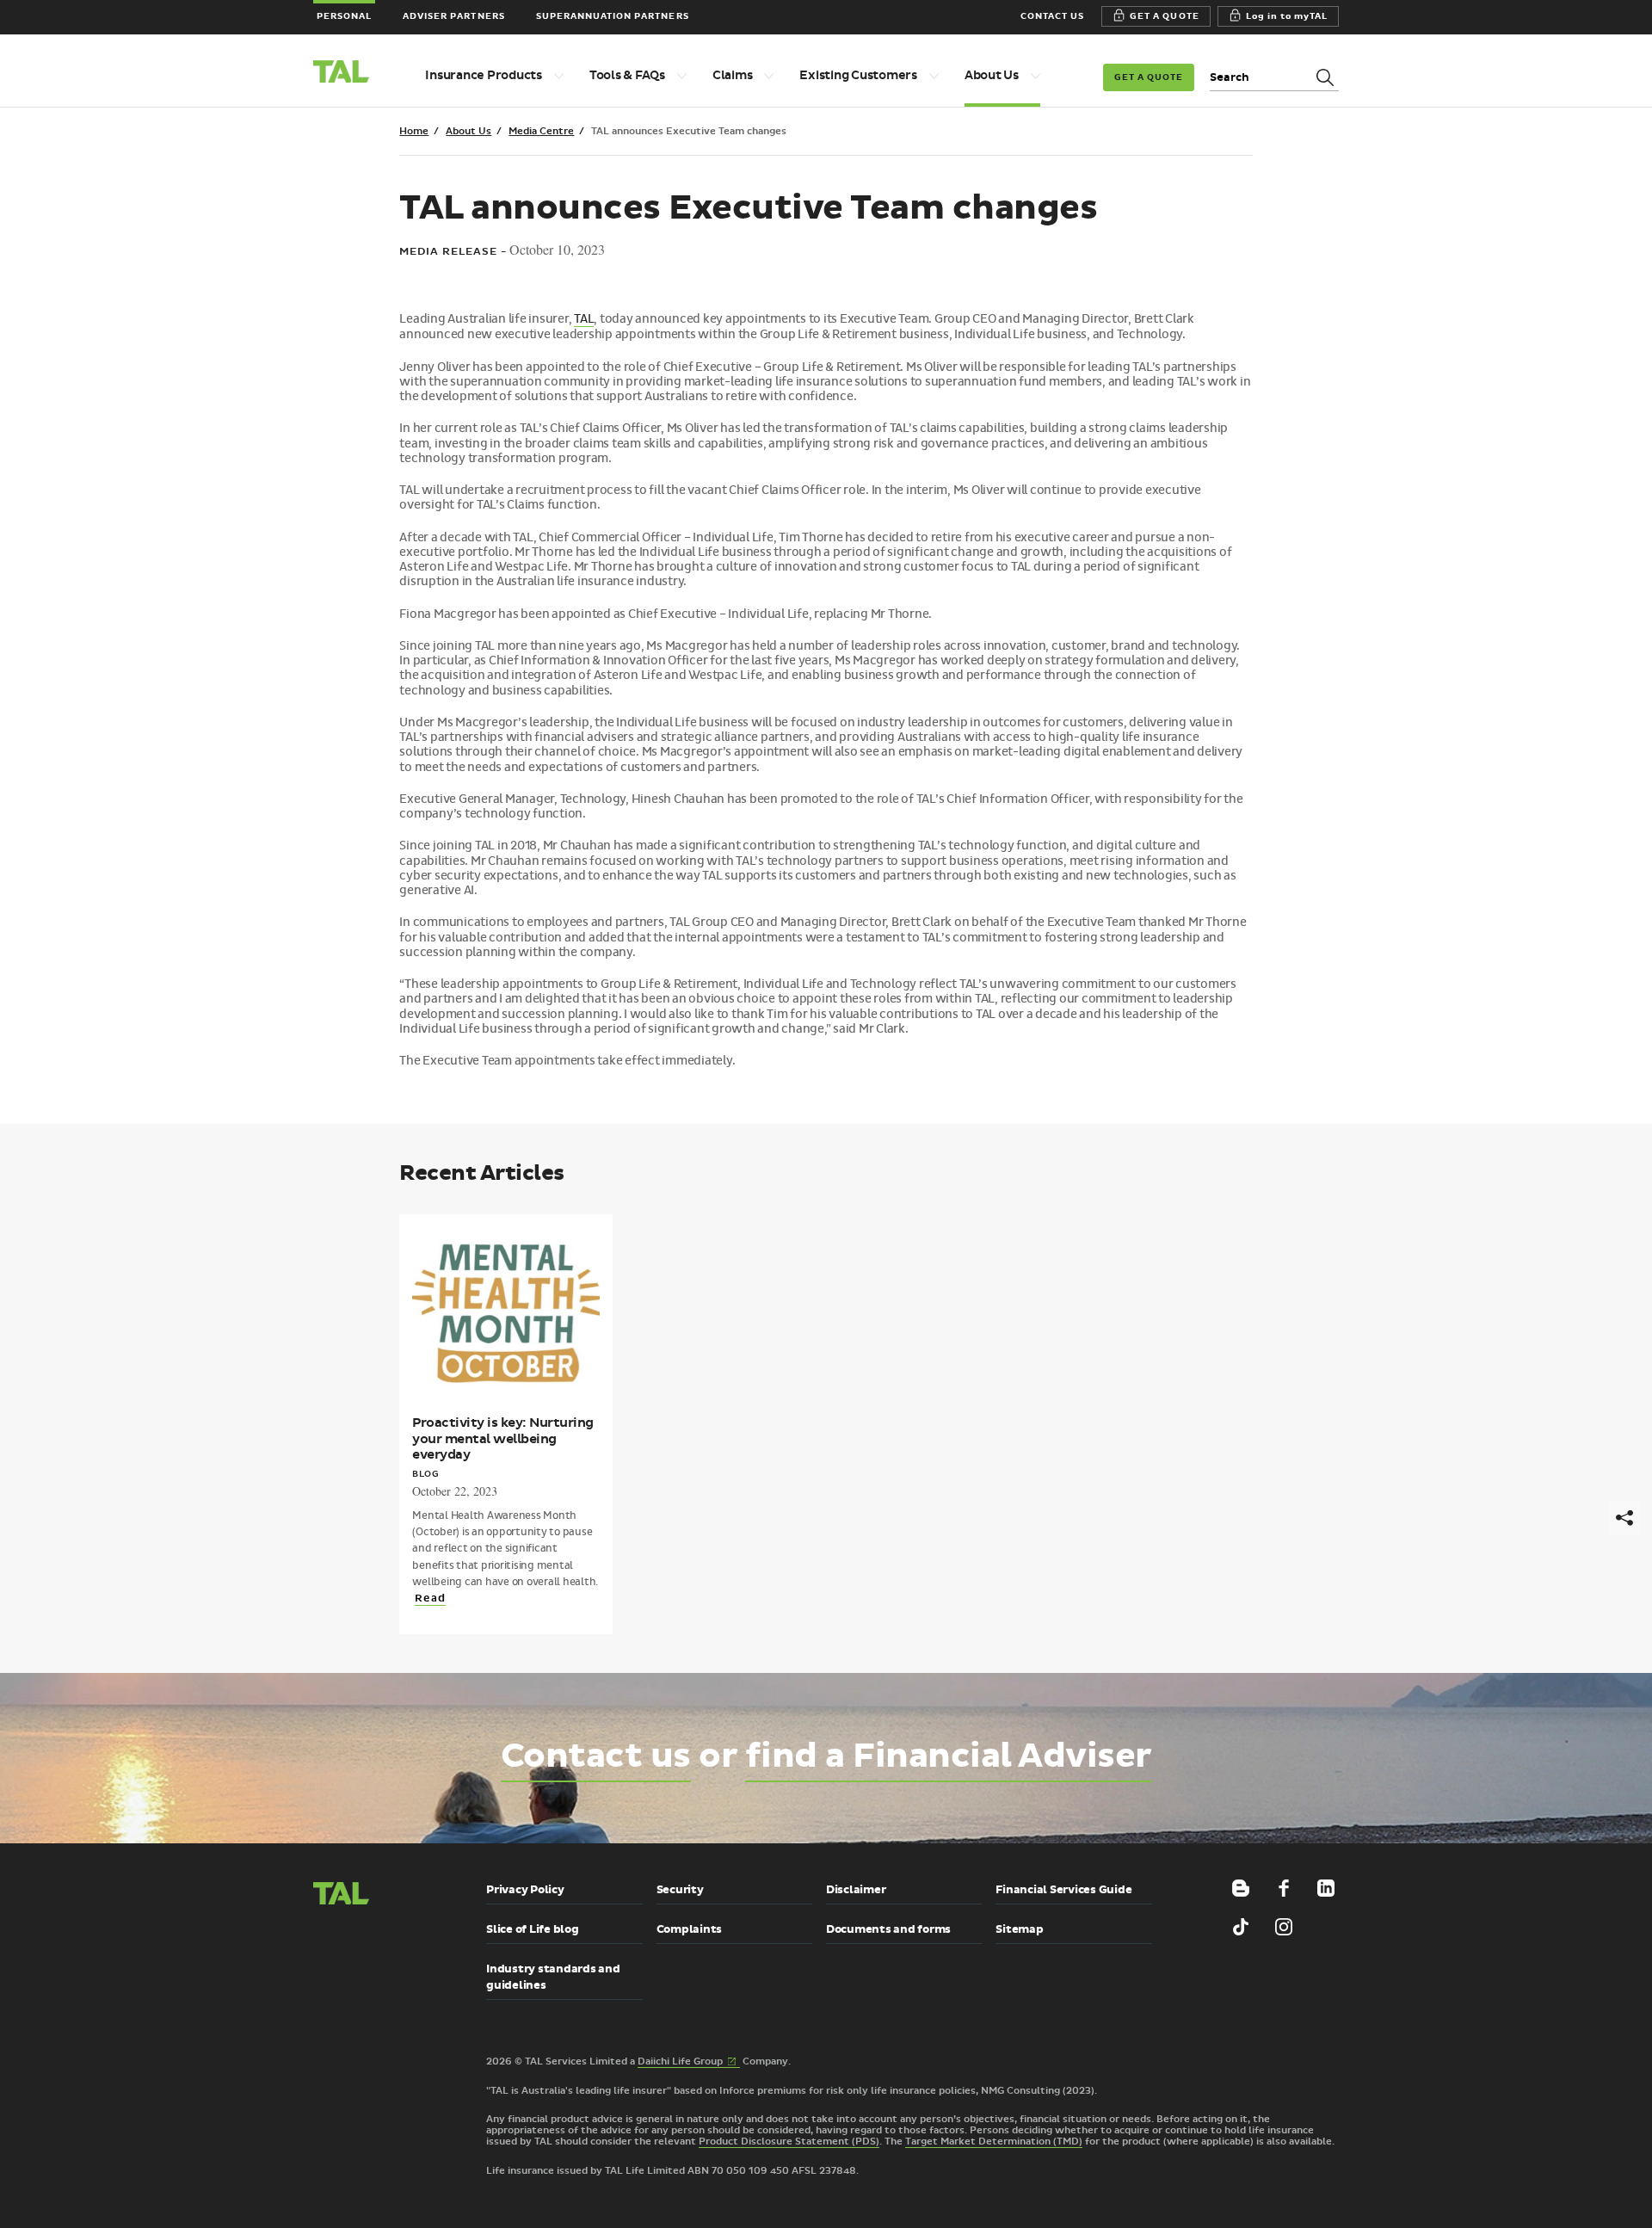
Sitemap (1019, 1929)
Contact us (596, 1756)
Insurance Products (484, 75)
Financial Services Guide (1063, 1890)
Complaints (690, 1929)
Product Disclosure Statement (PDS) (789, 2142)
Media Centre (541, 131)
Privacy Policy (525, 1890)
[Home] (349, 74)
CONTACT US (1052, 16)
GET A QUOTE (1164, 16)
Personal (344, 16)
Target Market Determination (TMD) (994, 2142)
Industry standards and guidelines (553, 1977)
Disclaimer (856, 1890)
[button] (356, 1969)
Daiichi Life (689, 2062)
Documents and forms (888, 1929)
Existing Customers (858, 75)
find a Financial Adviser (949, 1756)
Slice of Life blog (533, 1929)
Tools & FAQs (627, 75)
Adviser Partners (454, 16)
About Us (992, 75)
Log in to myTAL (1287, 16)
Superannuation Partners (613, 16)
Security (680, 1890)
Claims (733, 75)
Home (414, 131)
